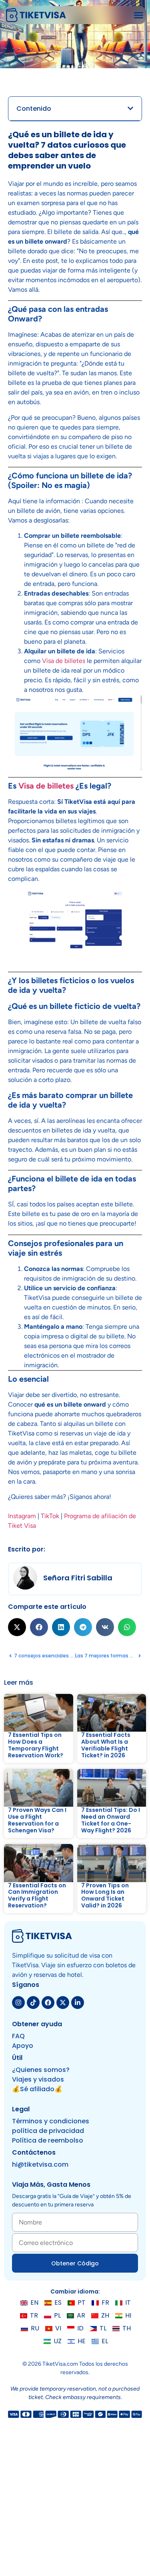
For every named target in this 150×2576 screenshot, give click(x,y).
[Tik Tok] (33, 2003)
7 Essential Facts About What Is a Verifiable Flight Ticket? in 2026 (106, 1745)
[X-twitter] (63, 2003)
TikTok (51, 1516)
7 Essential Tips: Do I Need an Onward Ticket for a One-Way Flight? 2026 (111, 1820)
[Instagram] (18, 2003)
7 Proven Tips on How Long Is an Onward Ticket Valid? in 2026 (105, 1895)
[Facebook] (48, 2003)
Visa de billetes (64, 661)
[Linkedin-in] (78, 2003)
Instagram (22, 1516)
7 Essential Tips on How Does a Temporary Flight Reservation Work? (36, 1745)
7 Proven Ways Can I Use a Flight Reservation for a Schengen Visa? (37, 1820)
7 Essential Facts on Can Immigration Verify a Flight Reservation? (37, 1895)
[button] (139, 15)
